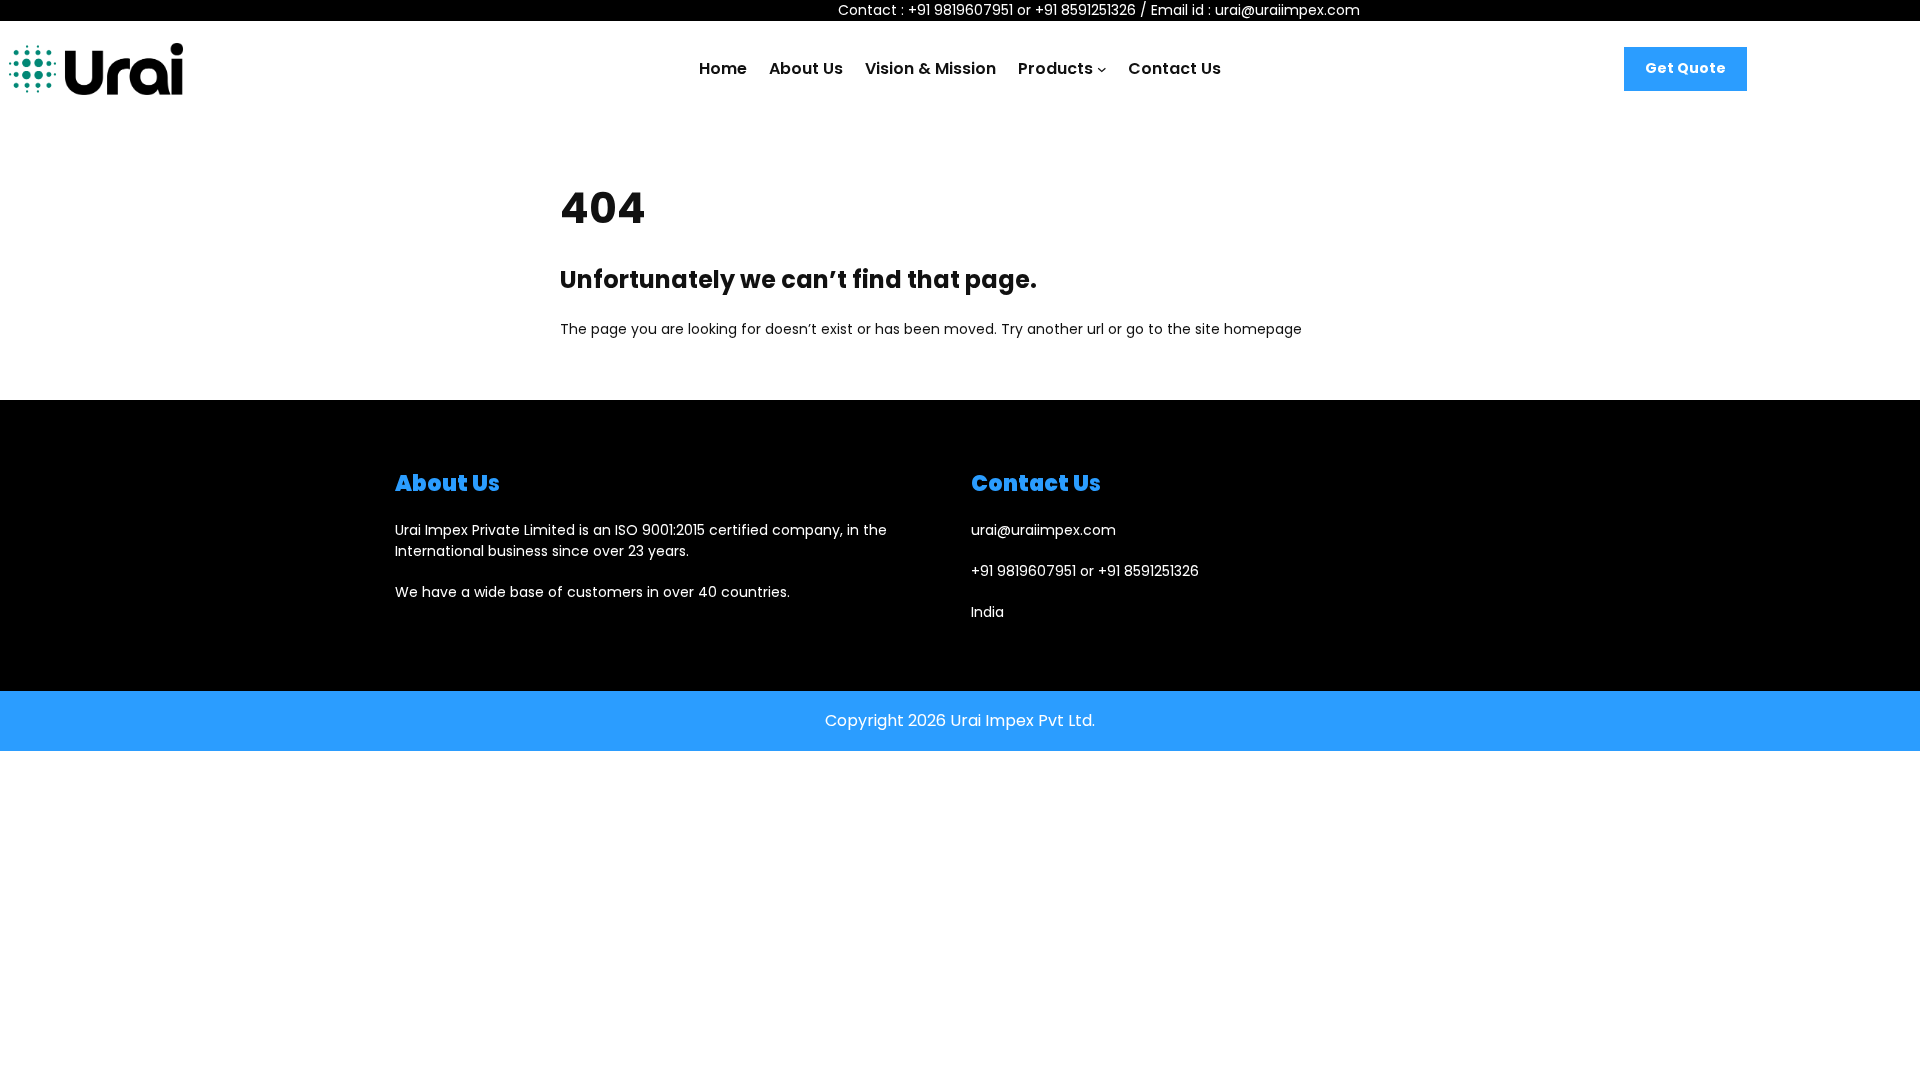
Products (1055, 68)
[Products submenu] (1102, 69)
